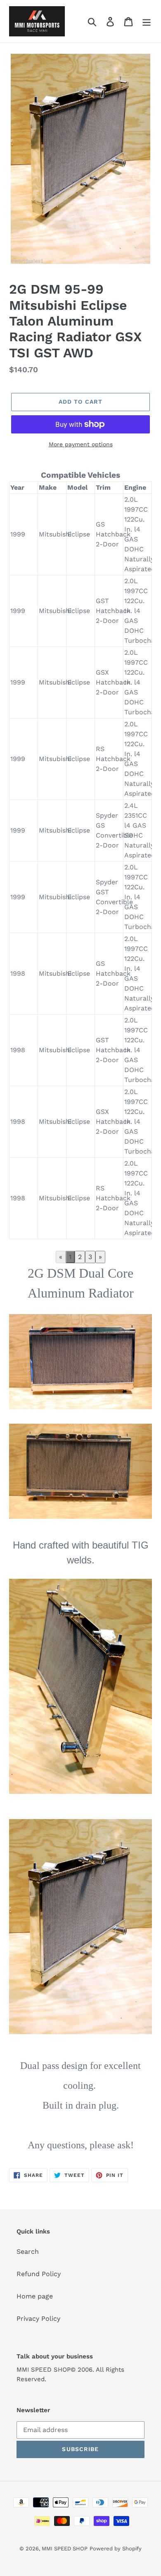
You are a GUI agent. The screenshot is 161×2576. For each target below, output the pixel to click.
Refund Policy (39, 2274)
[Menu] (147, 21)
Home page (35, 2296)
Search (28, 2252)
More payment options (81, 444)
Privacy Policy (38, 2319)
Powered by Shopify (116, 2548)
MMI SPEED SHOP (65, 2548)
